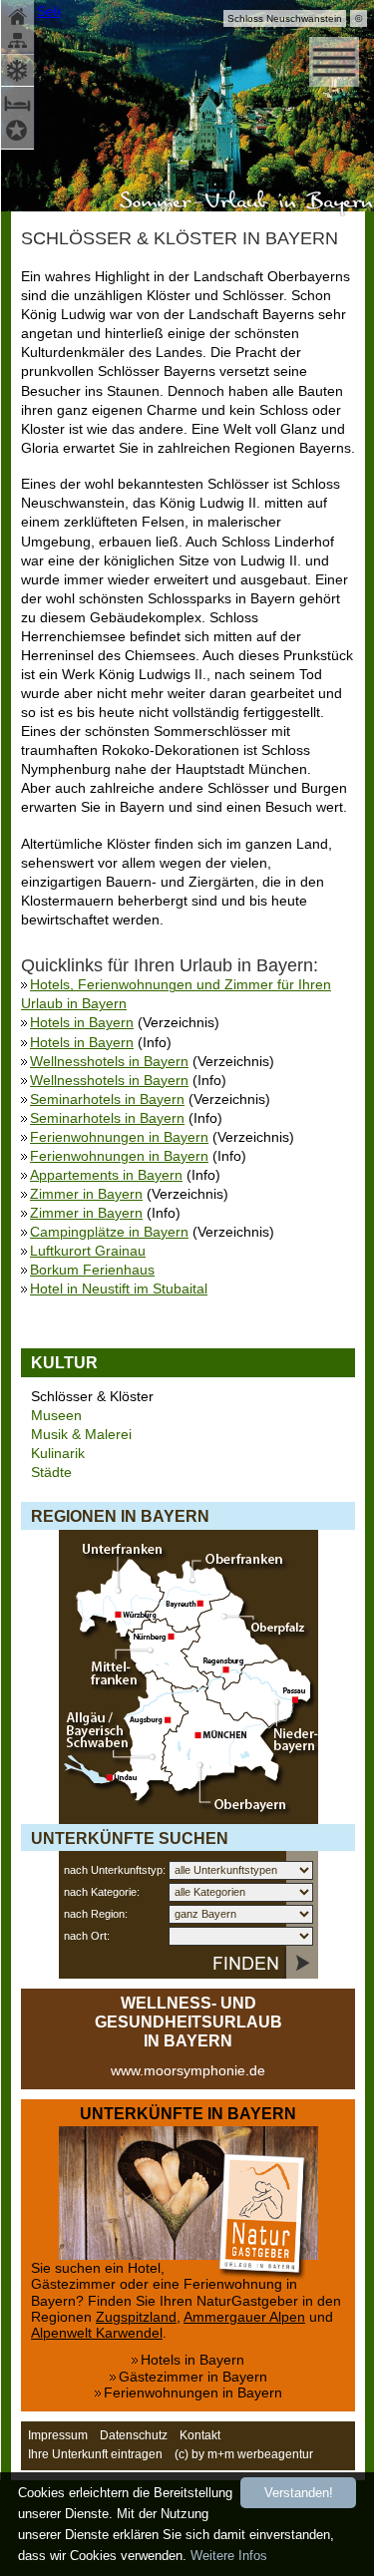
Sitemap (19, 42)
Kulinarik (58, 1454)
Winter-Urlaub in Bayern (19, 68)
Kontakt (200, 2435)
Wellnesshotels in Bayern (109, 1062)
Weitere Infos (229, 2556)
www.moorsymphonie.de (188, 2071)
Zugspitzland (136, 2317)
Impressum (58, 2435)
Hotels (19, 133)
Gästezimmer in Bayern (193, 2377)
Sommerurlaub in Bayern (242, 202)
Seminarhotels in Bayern (107, 1100)
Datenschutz (134, 2435)
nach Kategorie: (102, 1892)
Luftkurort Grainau (88, 1251)
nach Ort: (87, 1936)
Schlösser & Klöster (92, 1397)
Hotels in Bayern (82, 1023)
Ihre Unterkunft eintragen (95, 2454)
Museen (56, 1416)
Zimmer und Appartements (19, 101)
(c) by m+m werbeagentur (244, 2454)
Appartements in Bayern (106, 1175)
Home (19, 15)
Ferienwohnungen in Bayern (119, 1137)
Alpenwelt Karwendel (97, 2333)
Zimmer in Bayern (86, 1194)
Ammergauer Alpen (244, 2317)
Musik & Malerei (81, 1435)
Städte (51, 1472)
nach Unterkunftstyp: (115, 1870)
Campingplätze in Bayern (109, 1232)
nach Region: (96, 1914)
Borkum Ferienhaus (92, 1270)
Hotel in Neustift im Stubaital (119, 1289)
